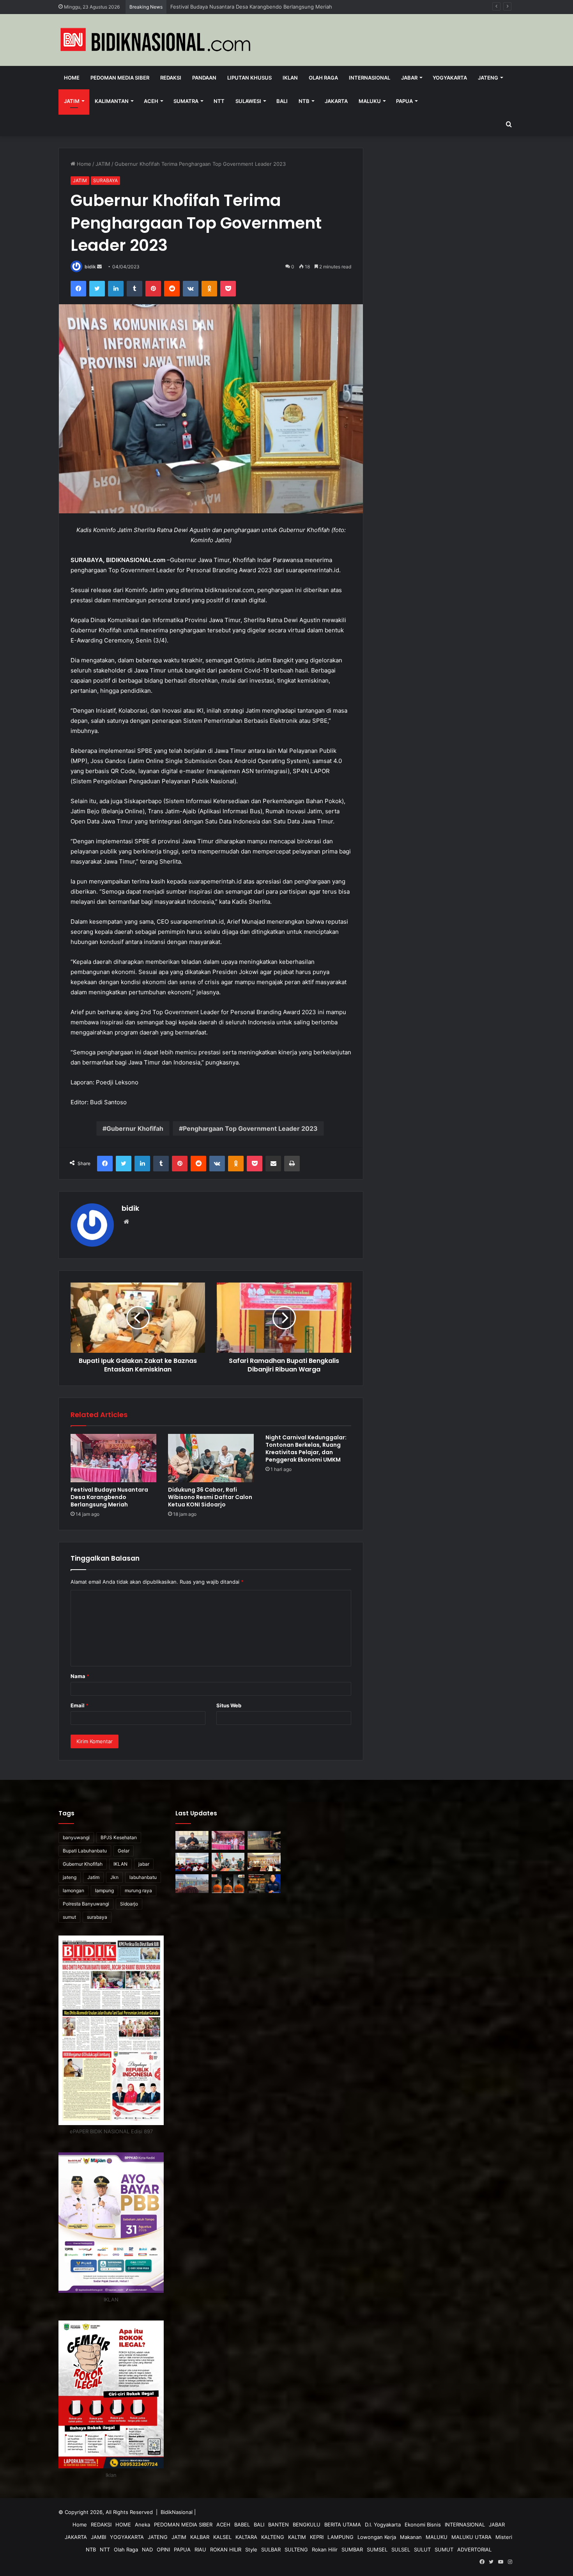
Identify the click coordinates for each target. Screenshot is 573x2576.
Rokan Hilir (325, 2549)
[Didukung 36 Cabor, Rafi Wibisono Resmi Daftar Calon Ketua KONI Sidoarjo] (211, 1458)
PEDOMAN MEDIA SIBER (120, 78)
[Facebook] (78, 289)
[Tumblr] (134, 289)
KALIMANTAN (112, 101)
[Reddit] (172, 289)
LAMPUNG (340, 2537)
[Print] (292, 1164)
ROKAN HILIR (226, 2549)
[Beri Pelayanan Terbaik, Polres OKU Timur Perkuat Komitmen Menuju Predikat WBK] (264, 1862)
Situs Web (229, 1705)
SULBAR (271, 2549)
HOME (123, 2525)
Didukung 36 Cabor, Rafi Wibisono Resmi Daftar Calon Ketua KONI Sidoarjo (210, 1497)
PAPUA (404, 101)
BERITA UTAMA (343, 2525)
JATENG (488, 78)
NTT (219, 101)
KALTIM (297, 2537)
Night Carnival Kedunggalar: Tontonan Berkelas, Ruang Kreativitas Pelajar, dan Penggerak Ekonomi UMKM (306, 1449)
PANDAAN (204, 78)
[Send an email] (99, 267)
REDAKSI (171, 78)
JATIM (72, 101)
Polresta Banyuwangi (86, 1904)
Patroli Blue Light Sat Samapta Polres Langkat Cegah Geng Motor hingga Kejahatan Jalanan (281, 7)
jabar (144, 1864)
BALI (282, 101)
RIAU (200, 2549)
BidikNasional (177, 2512)
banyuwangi (76, 1837)
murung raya (138, 1890)
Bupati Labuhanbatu (85, 1851)
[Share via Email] (273, 1164)
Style (251, 2549)
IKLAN (290, 78)
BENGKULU (307, 2525)
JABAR (409, 78)
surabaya (97, 1917)
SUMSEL (377, 2549)
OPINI (163, 2549)
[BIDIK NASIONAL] (156, 40)
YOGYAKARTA (127, 2537)
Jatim (93, 1877)
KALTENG (273, 2537)
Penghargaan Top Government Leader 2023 (250, 1128)
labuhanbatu (143, 1877)
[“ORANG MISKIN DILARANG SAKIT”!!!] (264, 1884)
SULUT (422, 2549)
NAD (147, 2549)
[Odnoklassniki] (209, 289)
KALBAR (200, 2537)
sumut (69, 1917)
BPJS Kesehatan (119, 1837)
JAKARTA (336, 101)
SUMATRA (186, 101)
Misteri (504, 2537)
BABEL (242, 2525)
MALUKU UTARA (471, 2537)
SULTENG (296, 2549)
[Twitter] (97, 289)
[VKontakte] (191, 289)
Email (80, 1705)
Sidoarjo (129, 1904)
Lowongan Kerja (377, 2537)
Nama (80, 1676)
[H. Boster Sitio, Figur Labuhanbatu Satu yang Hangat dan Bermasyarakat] (192, 1840)
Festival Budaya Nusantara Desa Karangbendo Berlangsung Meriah (109, 1497)
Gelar (124, 1851)
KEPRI (317, 2537)
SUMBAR (352, 2549)
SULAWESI (248, 101)
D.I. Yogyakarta (383, 2525)
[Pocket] (228, 289)
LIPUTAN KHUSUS (249, 78)
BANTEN (279, 2525)
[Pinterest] (153, 289)
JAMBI (98, 2537)
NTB (304, 101)
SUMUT (444, 2549)
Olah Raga (323, 78)
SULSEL (401, 2549)
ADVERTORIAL (474, 2549)
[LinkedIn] (116, 289)
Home (72, 78)
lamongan (73, 1890)
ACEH (151, 101)
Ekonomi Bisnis (423, 2525)
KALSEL (222, 2537)
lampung (104, 1890)
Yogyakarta (450, 78)
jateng (70, 1877)
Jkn (114, 1877)
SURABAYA (105, 180)
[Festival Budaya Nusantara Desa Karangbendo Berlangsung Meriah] (113, 1458)
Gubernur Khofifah (135, 1128)
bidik (90, 267)
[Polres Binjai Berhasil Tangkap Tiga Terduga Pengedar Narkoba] (228, 1884)
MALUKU (370, 101)
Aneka (142, 2525)
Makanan (411, 2537)
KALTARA (246, 2537)
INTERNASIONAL (370, 78)
